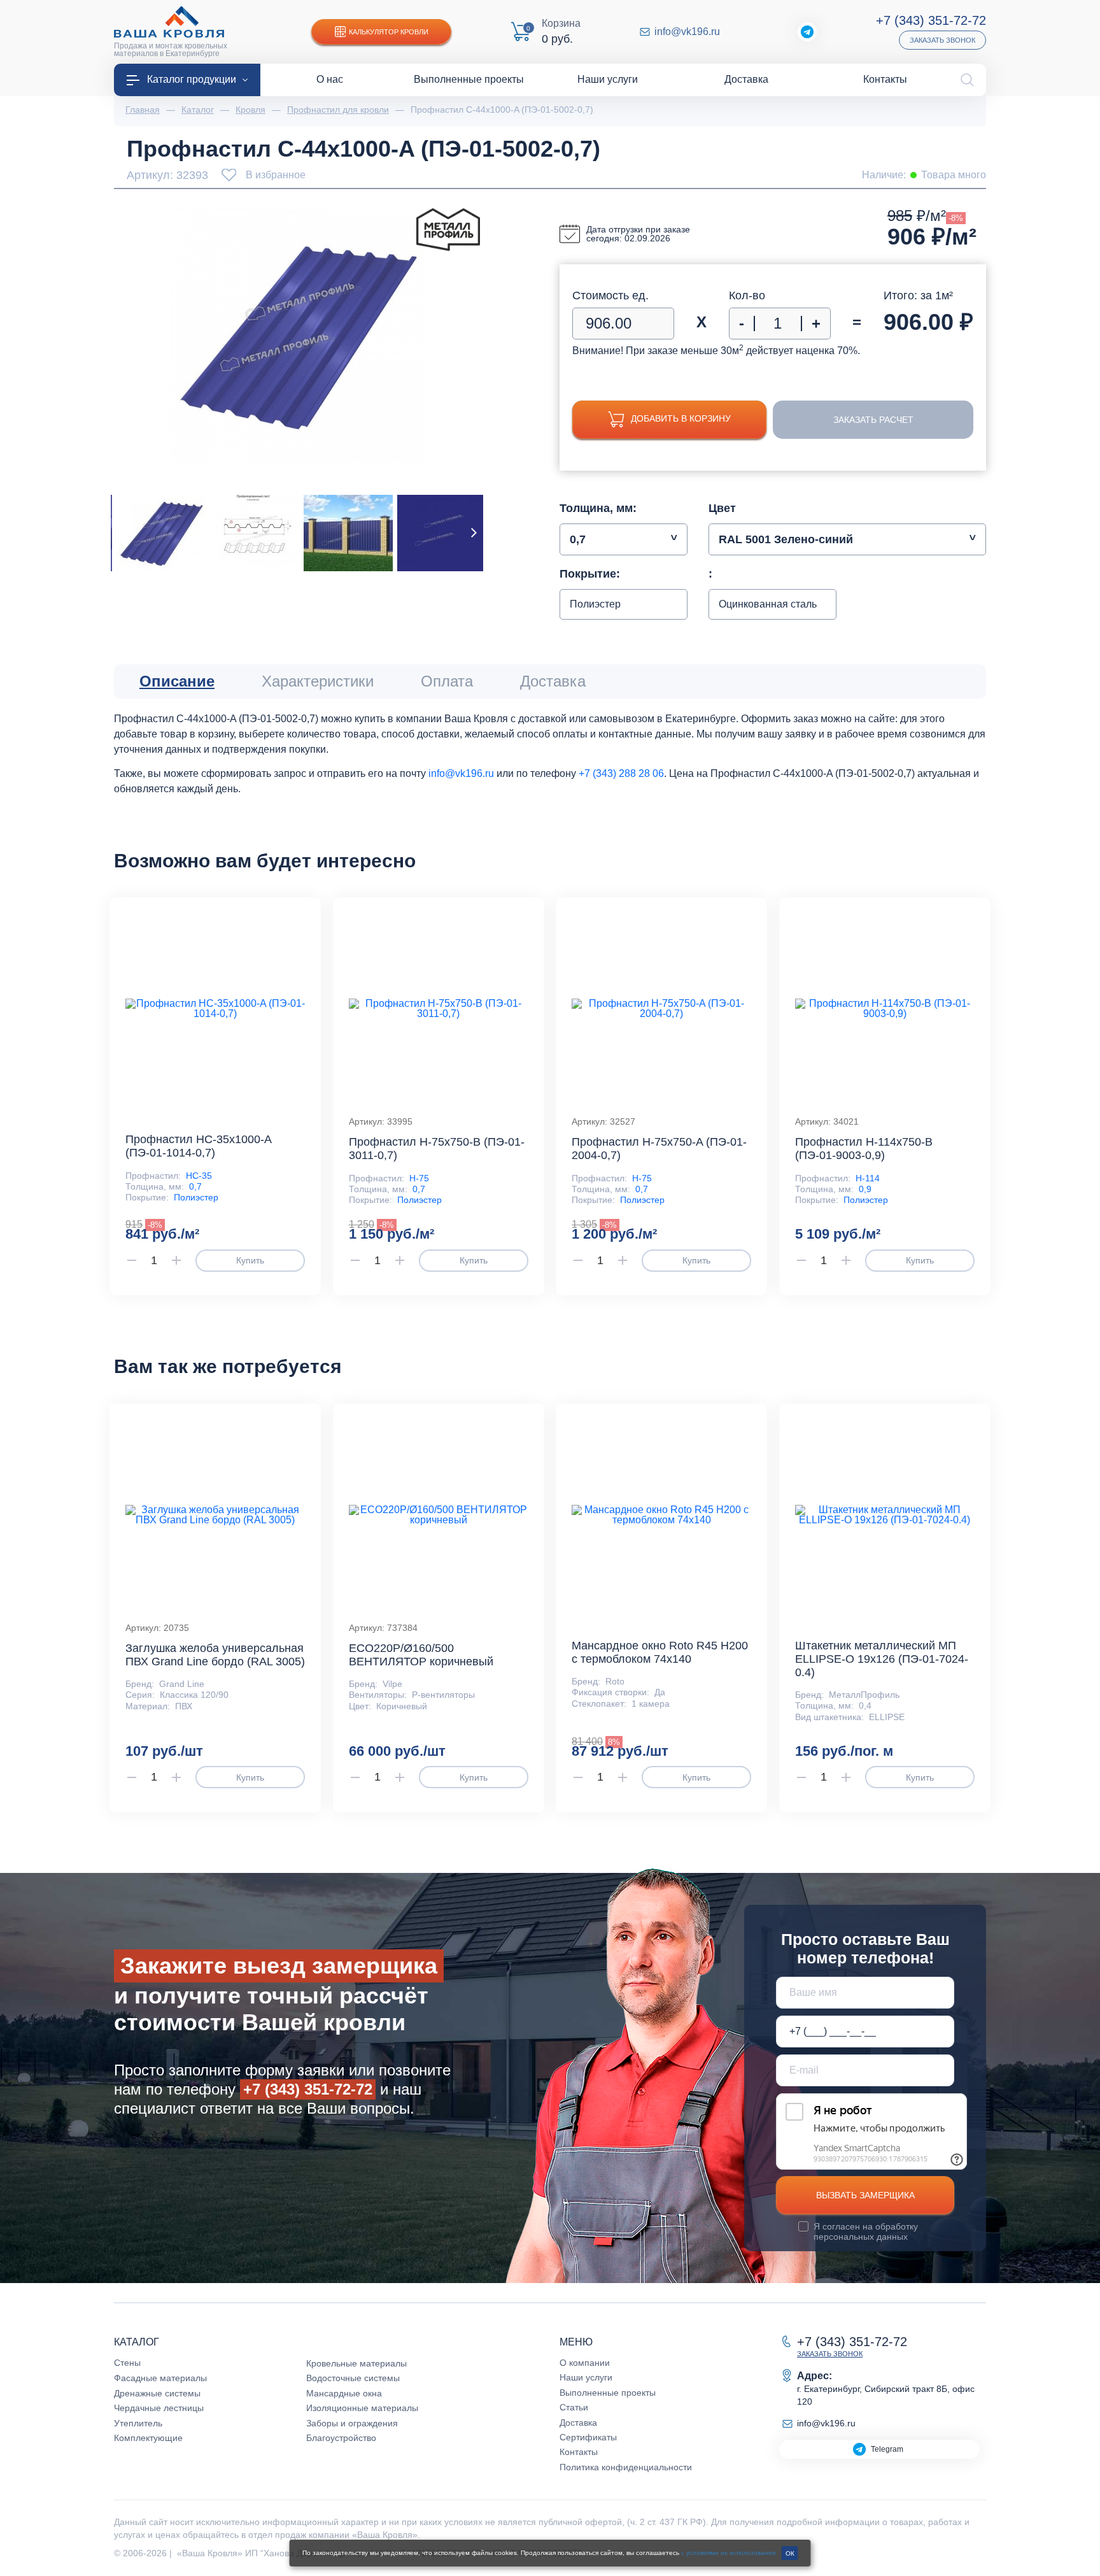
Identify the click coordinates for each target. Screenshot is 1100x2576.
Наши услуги (586, 2377)
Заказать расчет (873, 420)
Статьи (574, 2407)
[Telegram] (807, 32)
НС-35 (199, 1176)
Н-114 (868, 1178)
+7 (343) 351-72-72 (931, 20)
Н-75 (419, 1178)
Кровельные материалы (356, 2363)
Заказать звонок (942, 40)
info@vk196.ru (687, 32)
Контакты (579, 2452)
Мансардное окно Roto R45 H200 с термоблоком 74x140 (660, 1652)
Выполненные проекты (608, 2393)
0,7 (195, 1186)
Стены (127, 2363)
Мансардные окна (344, 2393)
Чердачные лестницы (159, 2408)
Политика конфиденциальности (626, 2467)
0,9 (865, 1189)
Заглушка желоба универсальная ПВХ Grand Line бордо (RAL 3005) (215, 1655)
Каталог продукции (192, 79)
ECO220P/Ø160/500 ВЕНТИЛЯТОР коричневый (421, 1655)
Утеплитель (138, 2423)
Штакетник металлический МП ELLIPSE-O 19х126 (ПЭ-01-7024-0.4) (882, 1659)
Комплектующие (148, 2438)
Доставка (578, 2423)
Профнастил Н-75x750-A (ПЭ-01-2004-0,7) (659, 1149)
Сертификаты (588, 2437)
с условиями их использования (728, 2553)
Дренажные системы (157, 2393)
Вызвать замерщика (865, 2195)
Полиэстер (196, 1197)
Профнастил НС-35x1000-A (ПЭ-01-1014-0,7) (198, 1146)
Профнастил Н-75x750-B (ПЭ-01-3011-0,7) (437, 1149)
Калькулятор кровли (389, 32)
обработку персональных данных (866, 2231)
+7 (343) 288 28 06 (621, 773)
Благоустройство (341, 2438)
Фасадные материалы (160, 2378)
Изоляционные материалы (362, 2408)
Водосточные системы (353, 2378)
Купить (250, 1260)
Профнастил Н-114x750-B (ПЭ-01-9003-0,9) (864, 1149)
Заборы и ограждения (352, 2423)
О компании (585, 2363)
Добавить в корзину (681, 418)
